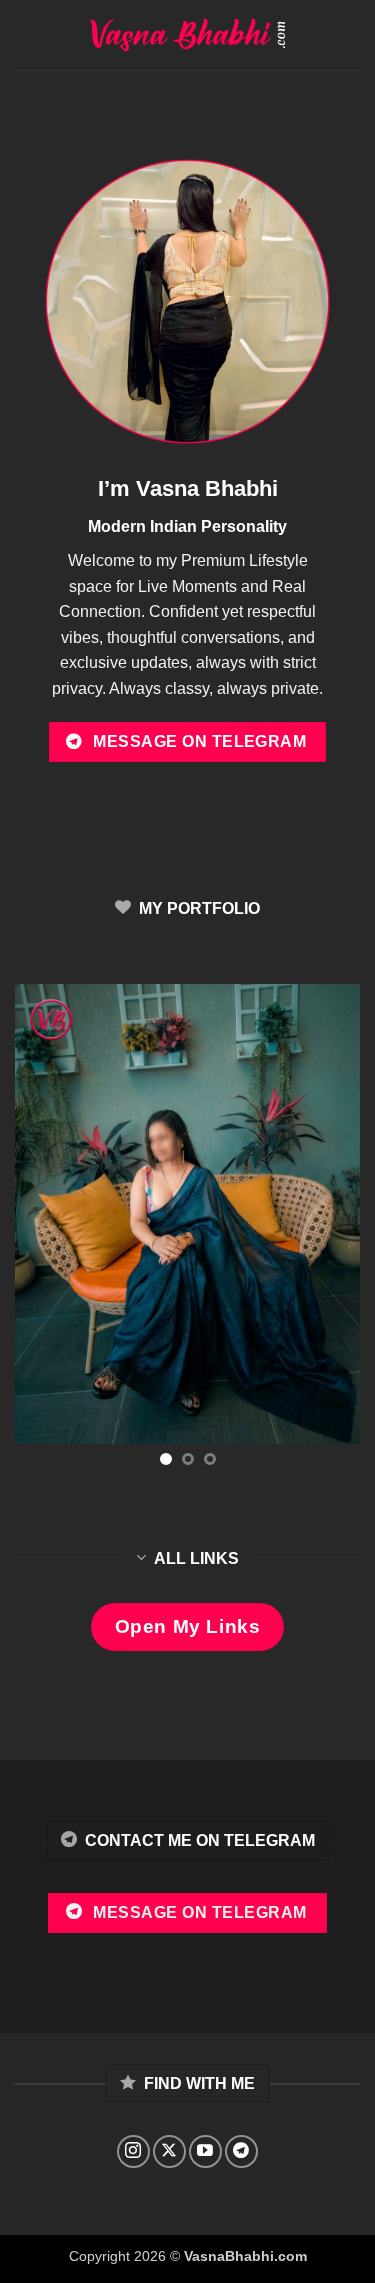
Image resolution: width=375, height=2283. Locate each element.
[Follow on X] (169, 2151)
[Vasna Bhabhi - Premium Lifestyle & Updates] (187, 35)
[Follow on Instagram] (133, 2151)
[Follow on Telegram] (241, 2151)
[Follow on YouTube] (205, 2151)
